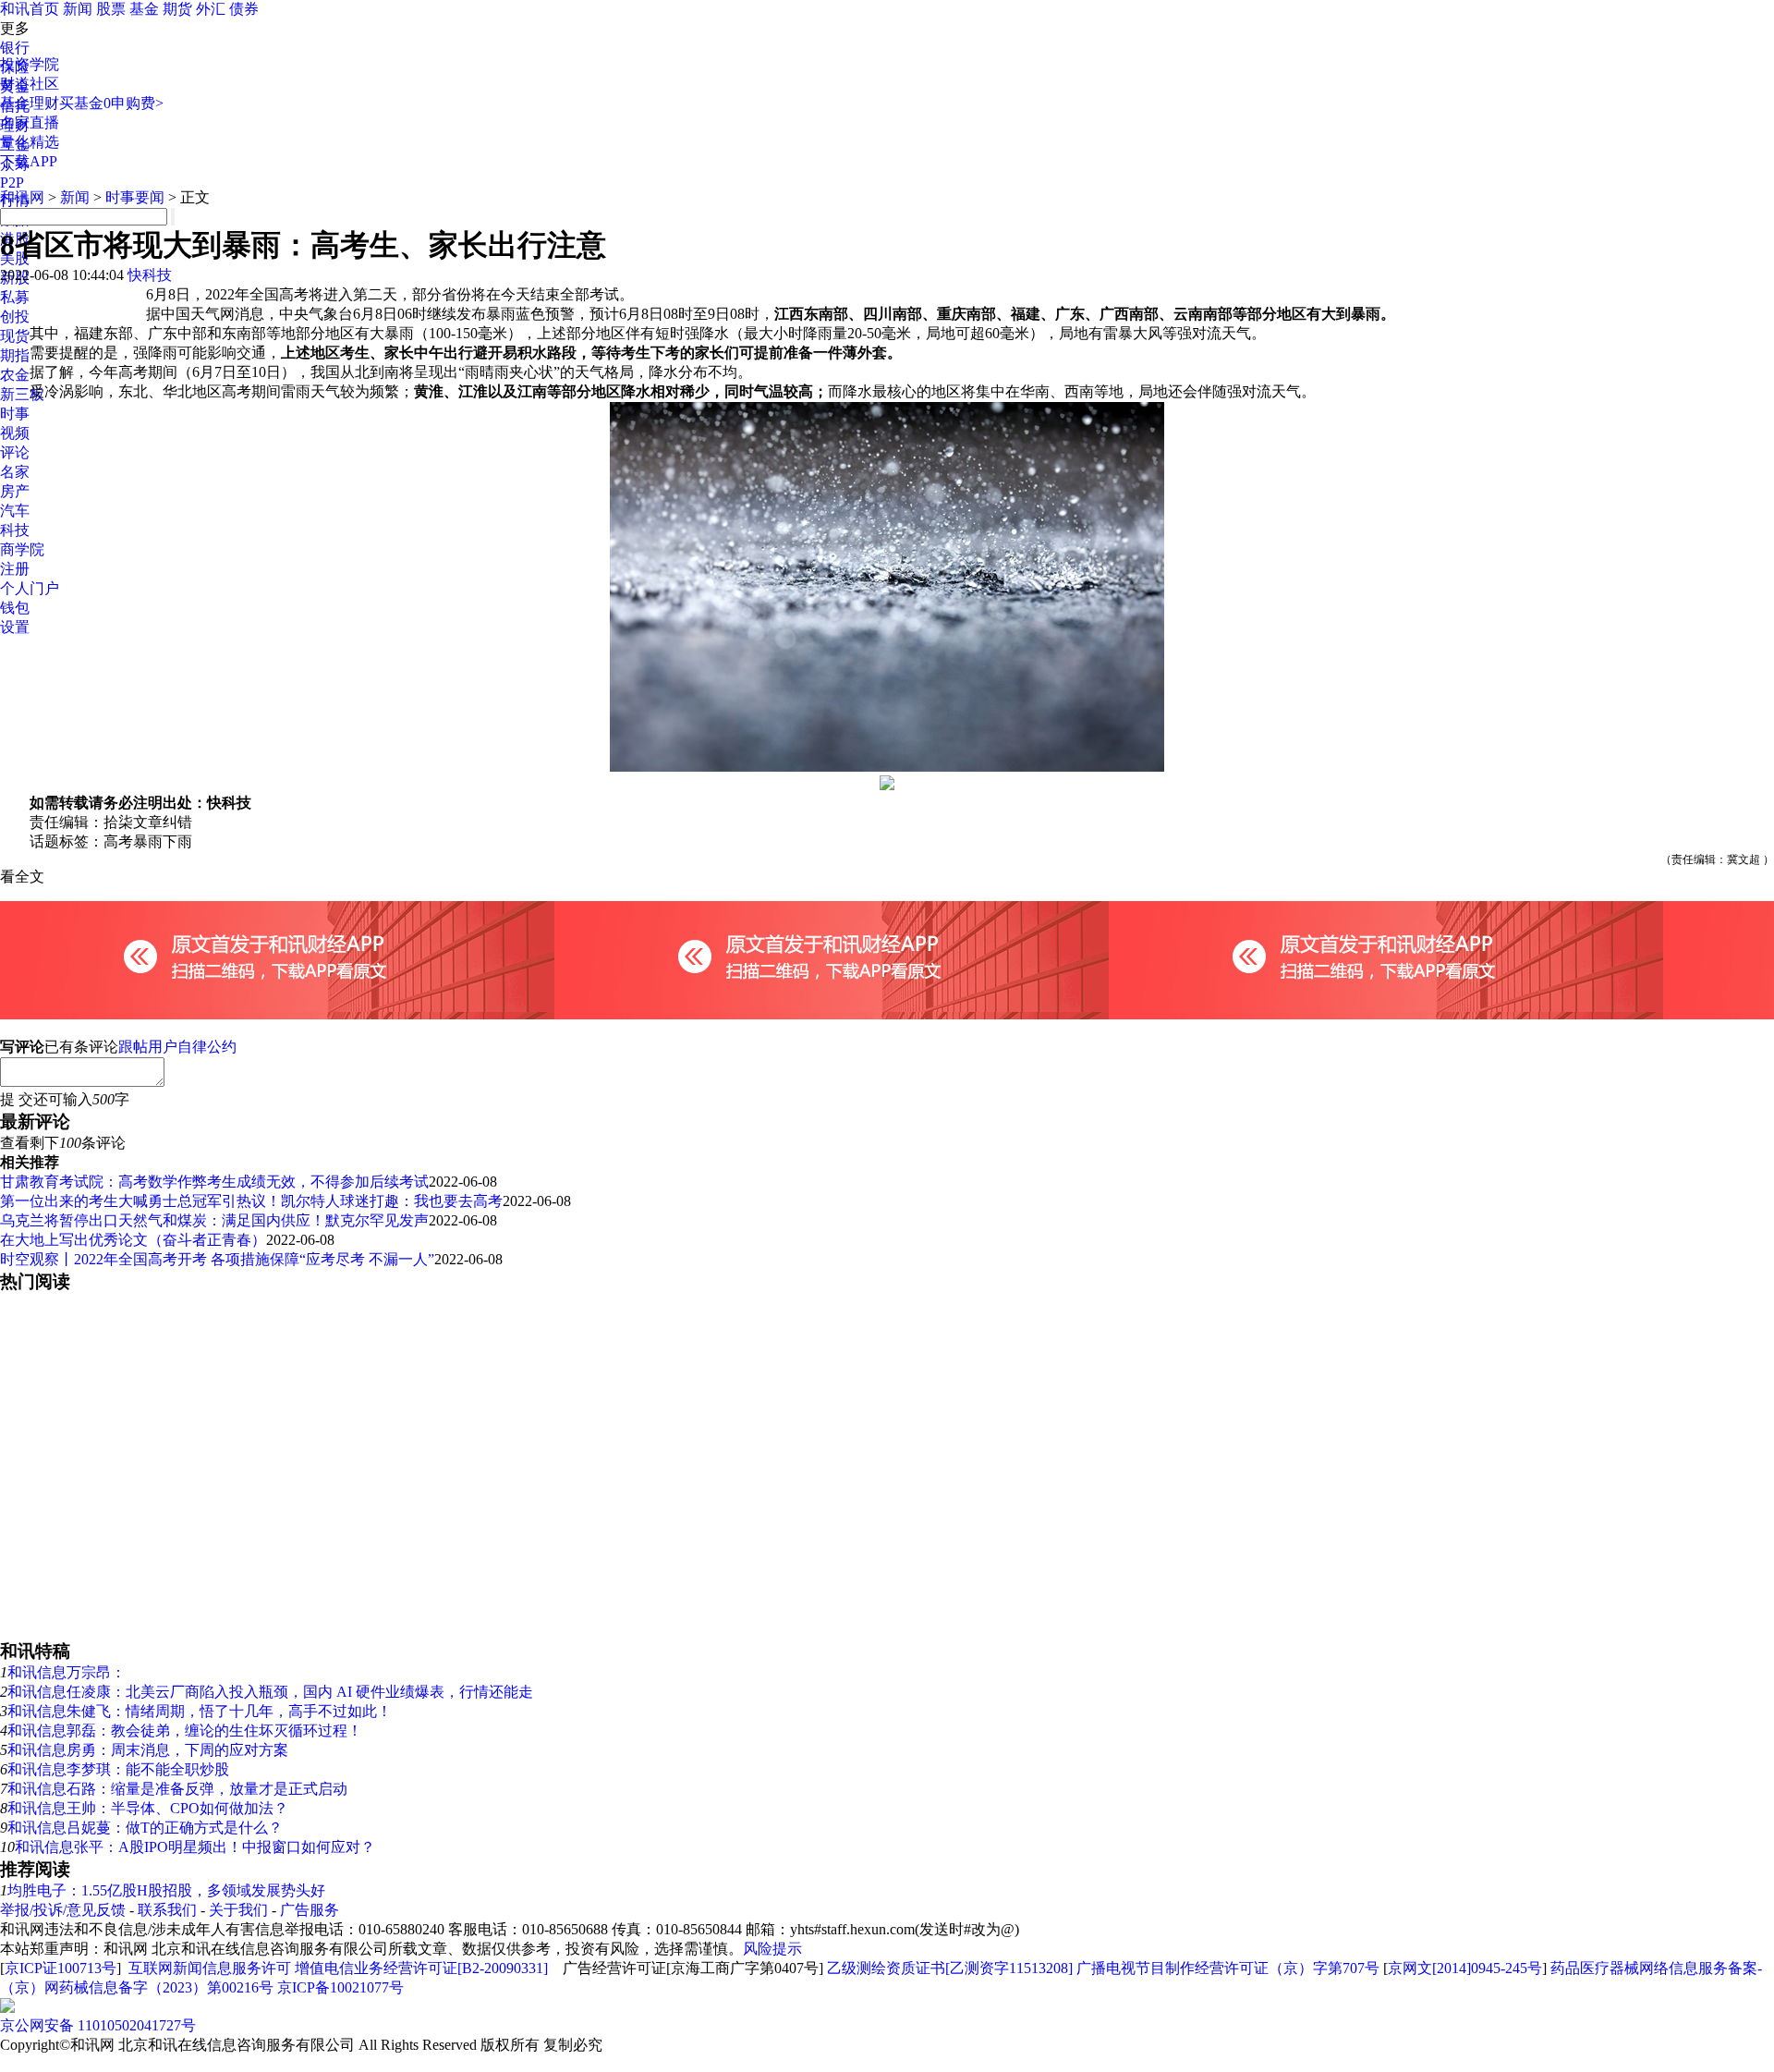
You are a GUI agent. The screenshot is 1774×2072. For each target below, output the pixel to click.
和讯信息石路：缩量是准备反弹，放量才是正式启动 (177, 1789)
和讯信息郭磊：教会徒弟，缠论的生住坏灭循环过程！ (185, 1731)
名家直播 (30, 122)
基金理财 (30, 103)
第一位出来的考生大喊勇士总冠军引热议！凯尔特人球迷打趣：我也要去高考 (251, 1201)
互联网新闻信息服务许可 (210, 1968)
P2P (12, 183)
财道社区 (30, 84)
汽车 (15, 511)
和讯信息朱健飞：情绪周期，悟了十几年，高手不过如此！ (200, 1711)
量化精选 (30, 142)
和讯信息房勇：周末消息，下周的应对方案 (148, 1750)
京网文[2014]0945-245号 (1465, 1968)
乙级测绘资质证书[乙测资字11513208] (950, 1968)
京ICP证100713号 (61, 1968)
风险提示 (772, 1949)
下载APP (29, 161)
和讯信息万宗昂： (67, 1672)
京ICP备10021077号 (340, 1987)
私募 (15, 297)
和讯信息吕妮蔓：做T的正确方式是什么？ (145, 1828)
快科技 (150, 275)
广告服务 (310, 1910)
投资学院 (30, 64)
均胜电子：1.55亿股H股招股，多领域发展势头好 (166, 1890)
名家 (15, 472)
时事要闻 (135, 197)
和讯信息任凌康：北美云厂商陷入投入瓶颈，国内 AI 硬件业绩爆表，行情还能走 (270, 1692)
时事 (15, 414)
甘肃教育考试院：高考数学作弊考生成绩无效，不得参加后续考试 (214, 1182)
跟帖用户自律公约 (177, 1047)
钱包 (15, 608)
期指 (15, 355)
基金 (144, 9)
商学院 (22, 549)
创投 (15, 317)
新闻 (78, 9)
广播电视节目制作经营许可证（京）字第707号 (1228, 1968)
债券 (244, 9)
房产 (15, 491)
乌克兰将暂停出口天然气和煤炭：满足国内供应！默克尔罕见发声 (214, 1220)
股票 (111, 9)
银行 (15, 48)
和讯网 (22, 197)
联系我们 (167, 1910)
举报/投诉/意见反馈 (63, 1910)
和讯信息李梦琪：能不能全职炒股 (118, 1769)
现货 (15, 336)
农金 (15, 375)
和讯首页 (30, 9)
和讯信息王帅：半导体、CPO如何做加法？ (148, 1808)
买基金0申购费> (111, 103)
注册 (15, 569)
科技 (15, 530)
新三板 (22, 394)
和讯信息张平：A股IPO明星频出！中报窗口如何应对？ (195, 1847)
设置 (15, 627)
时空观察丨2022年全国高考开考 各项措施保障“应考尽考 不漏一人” (217, 1259)
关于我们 (238, 1910)
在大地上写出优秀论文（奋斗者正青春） (133, 1240)
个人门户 (30, 588)
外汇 (211, 9)
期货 (177, 9)
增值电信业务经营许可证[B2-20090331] (421, 1968)
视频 (15, 433)
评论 (15, 452)
